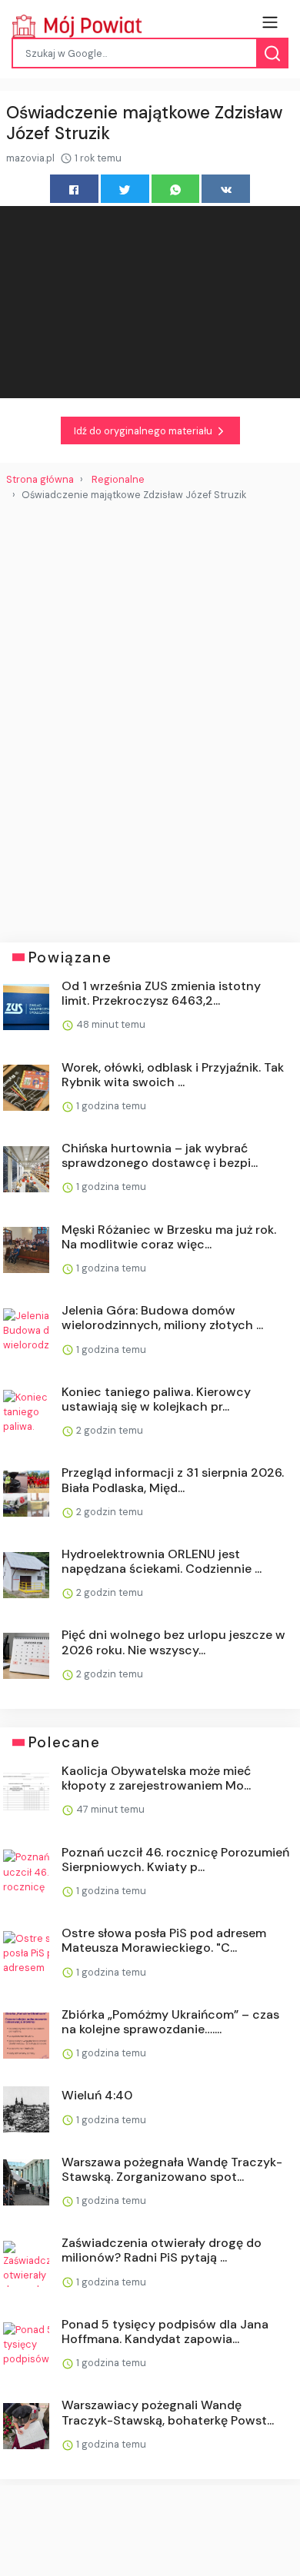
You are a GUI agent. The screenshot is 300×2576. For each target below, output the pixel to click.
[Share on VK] (226, 189)
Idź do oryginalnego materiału (144, 431)
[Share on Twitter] (125, 189)
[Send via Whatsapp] (176, 189)
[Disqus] (150, 716)
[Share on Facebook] (74, 189)
